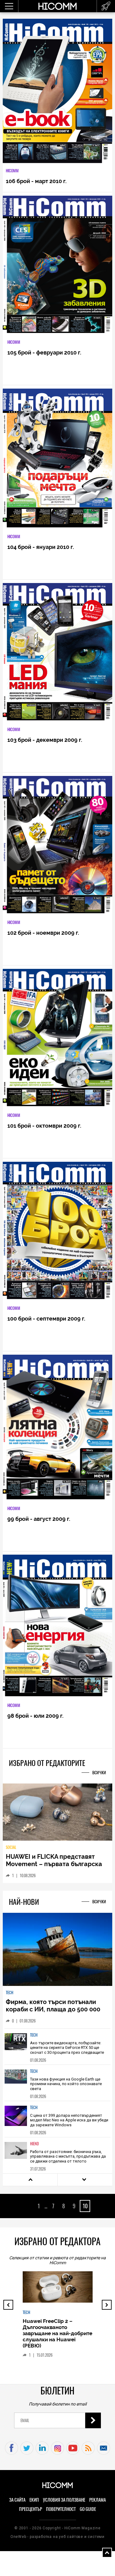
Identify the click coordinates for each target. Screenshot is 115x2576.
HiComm (12, 171)
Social (11, 1852)
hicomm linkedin (42, 2452)
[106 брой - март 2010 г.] (57, 91)
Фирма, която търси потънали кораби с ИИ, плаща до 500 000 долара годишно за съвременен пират (54, 2017)
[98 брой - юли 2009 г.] (57, 1626)
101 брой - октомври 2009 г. (44, 1126)
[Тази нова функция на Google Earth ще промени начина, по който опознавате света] (16, 2087)
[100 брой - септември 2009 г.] (57, 1231)
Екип (34, 2504)
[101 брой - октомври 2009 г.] (57, 1038)
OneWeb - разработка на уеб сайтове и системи (57, 2541)
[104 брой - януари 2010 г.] (57, 458)
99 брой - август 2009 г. (39, 1519)
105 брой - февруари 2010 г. (44, 352)
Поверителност (61, 2513)
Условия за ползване (64, 2504)
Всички (99, 1773)
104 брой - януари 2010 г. (41, 547)
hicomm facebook (11, 2452)
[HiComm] (58, 9)
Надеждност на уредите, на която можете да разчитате (48, 1865)
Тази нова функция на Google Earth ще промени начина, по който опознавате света (66, 2088)
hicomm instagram (57, 2452)
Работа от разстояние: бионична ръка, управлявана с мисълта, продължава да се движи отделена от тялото (68, 2161)
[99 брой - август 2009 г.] (57, 1427)
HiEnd (34, 2148)
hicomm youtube (73, 2452)
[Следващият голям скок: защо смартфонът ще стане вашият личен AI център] (58, 2299)
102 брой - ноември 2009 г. (43, 933)
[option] (57, 2051)
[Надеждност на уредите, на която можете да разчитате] (57, 1815)
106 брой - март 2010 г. (36, 181)
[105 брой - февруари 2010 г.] (57, 265)
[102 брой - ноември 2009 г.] (57, 845)
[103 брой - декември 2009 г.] (57, 652)
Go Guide (88, 2513)
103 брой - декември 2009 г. (45, 740)
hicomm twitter (27, 2452)
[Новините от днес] (106, 6)
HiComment (32, 2332)
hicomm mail (103, 2452)
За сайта (17, 2504)
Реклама (98, 2504)
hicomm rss (88, 2452)
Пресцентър (31, 2513)
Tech (10, 1997)
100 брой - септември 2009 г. (46, 1319)
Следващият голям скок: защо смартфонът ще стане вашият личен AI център (57, 2347)
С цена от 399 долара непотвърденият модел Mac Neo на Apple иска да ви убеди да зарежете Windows (69, 2124)
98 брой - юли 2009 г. (35, 1716)
